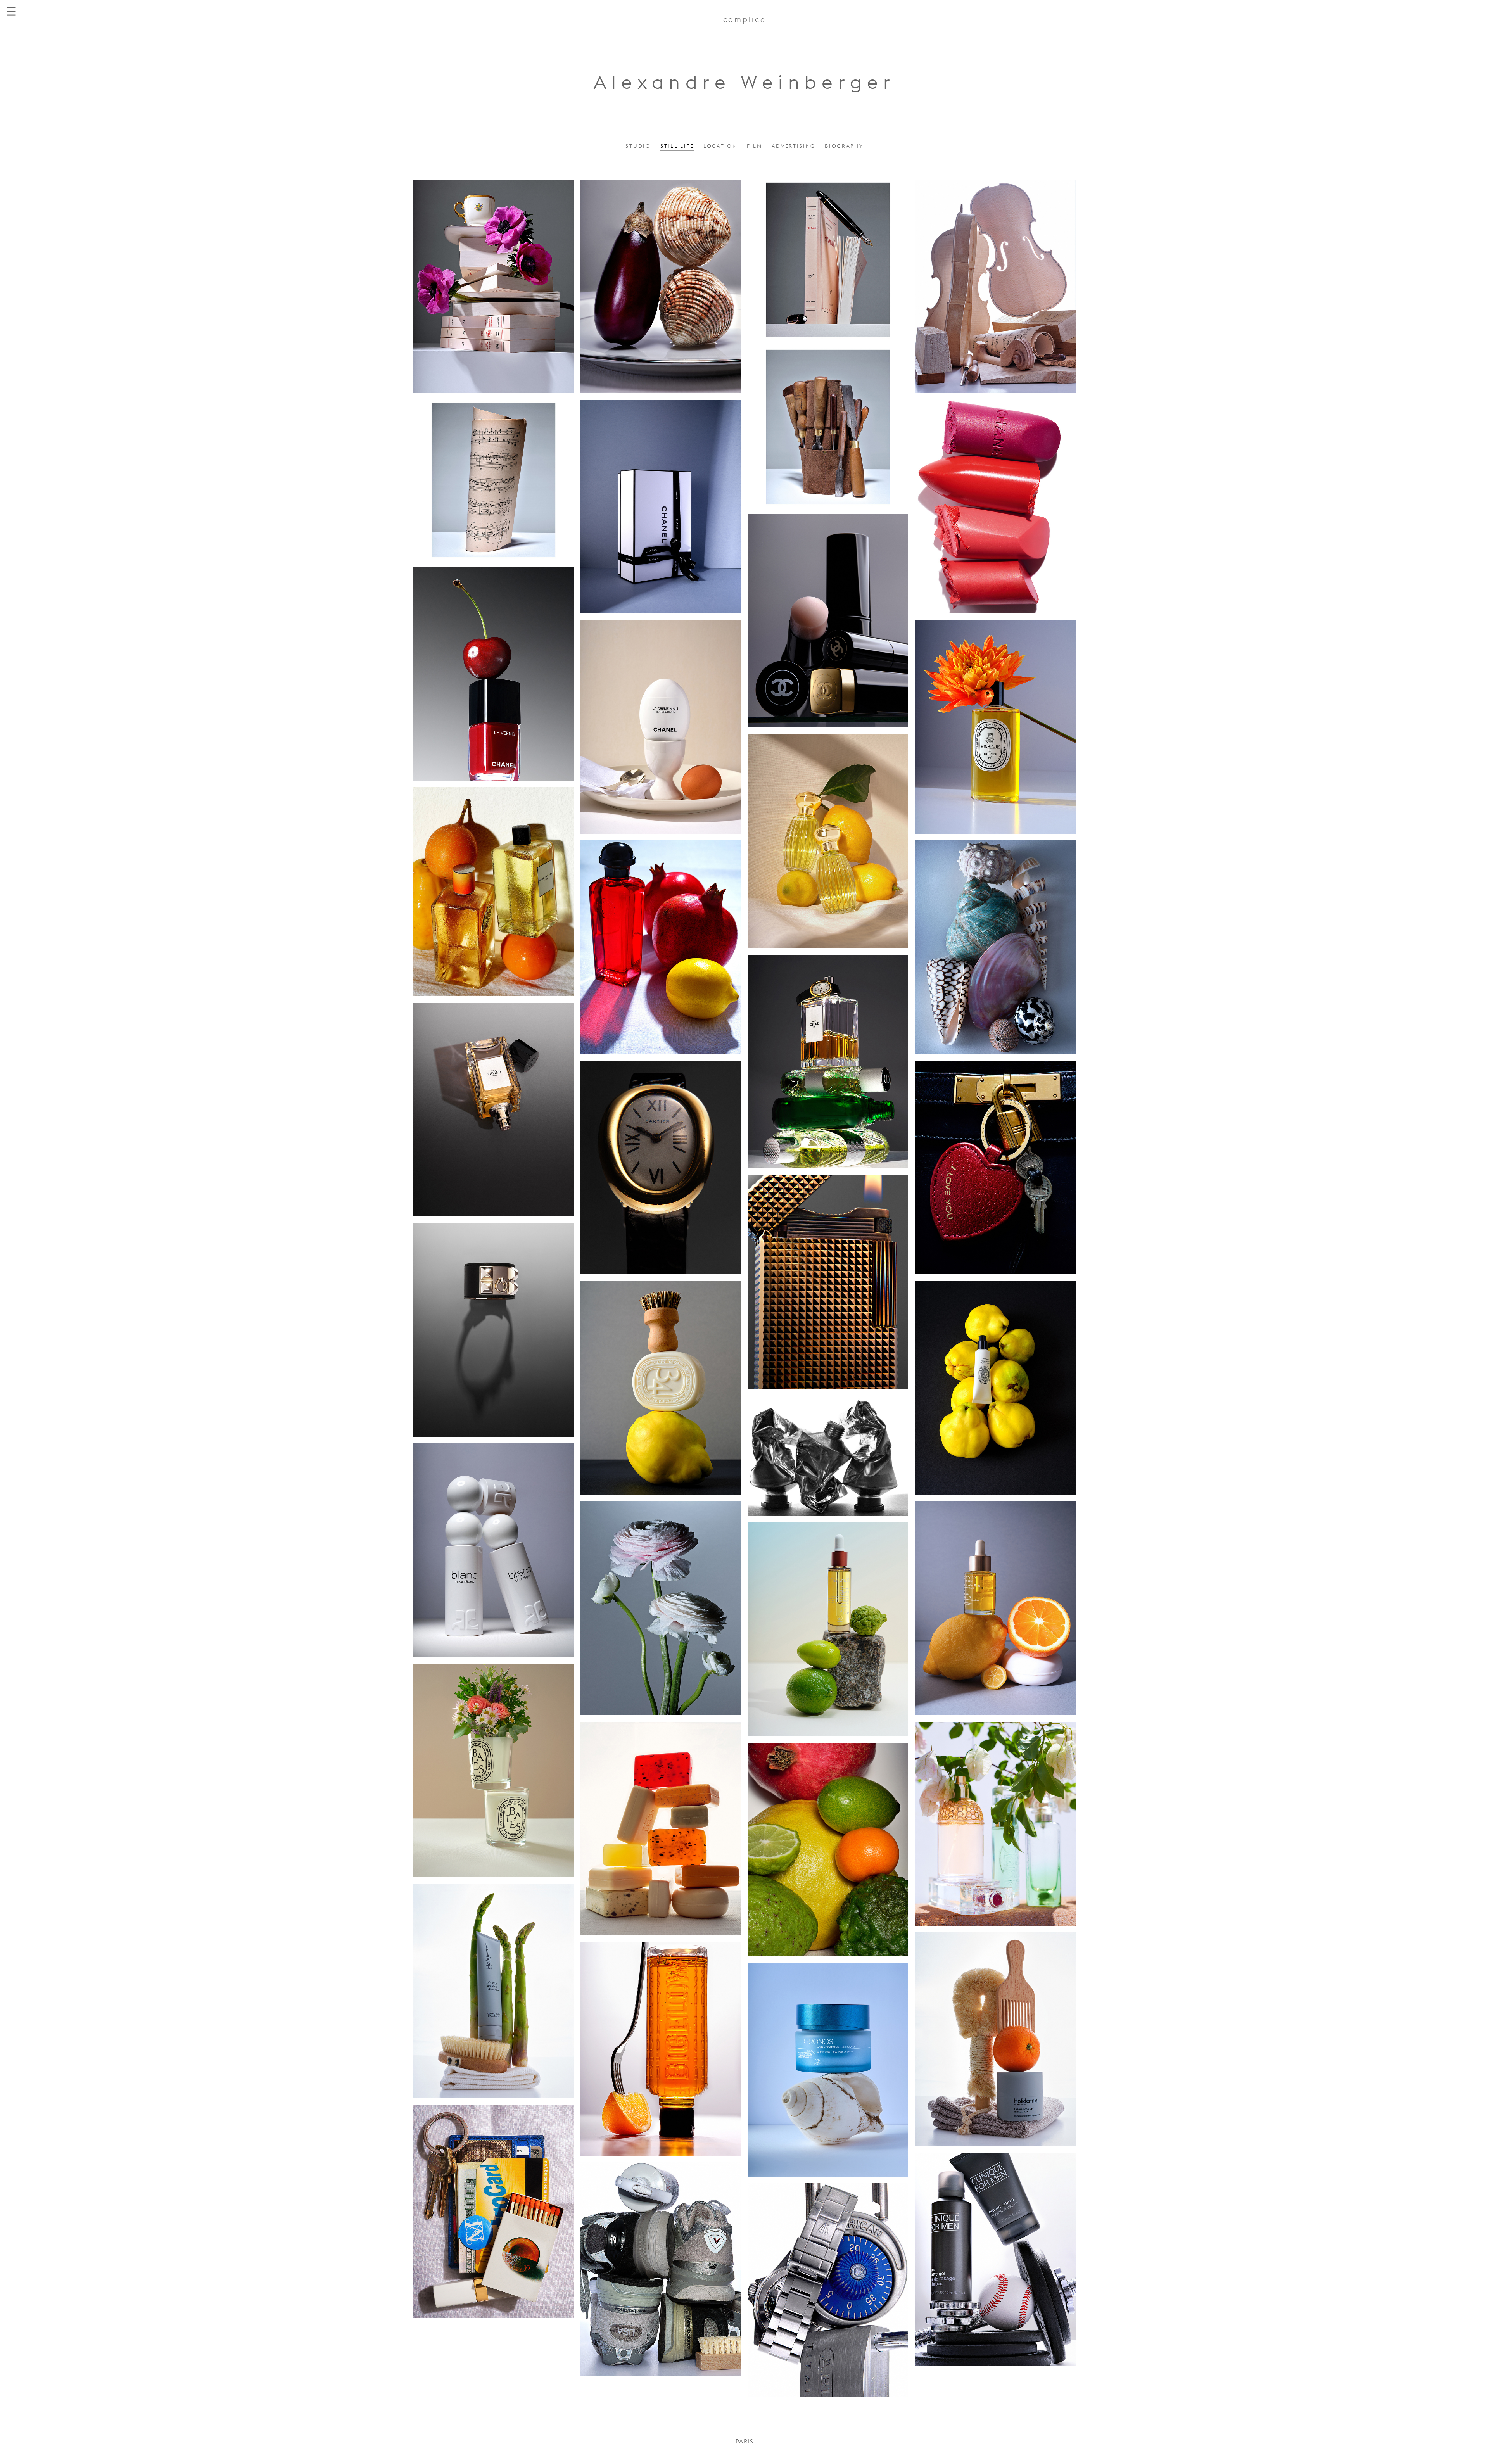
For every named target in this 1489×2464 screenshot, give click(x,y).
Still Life (677, 146)
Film (755, 146)
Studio (638, 146)
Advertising (794, 146)
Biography (844, 146)
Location (720, 146)
